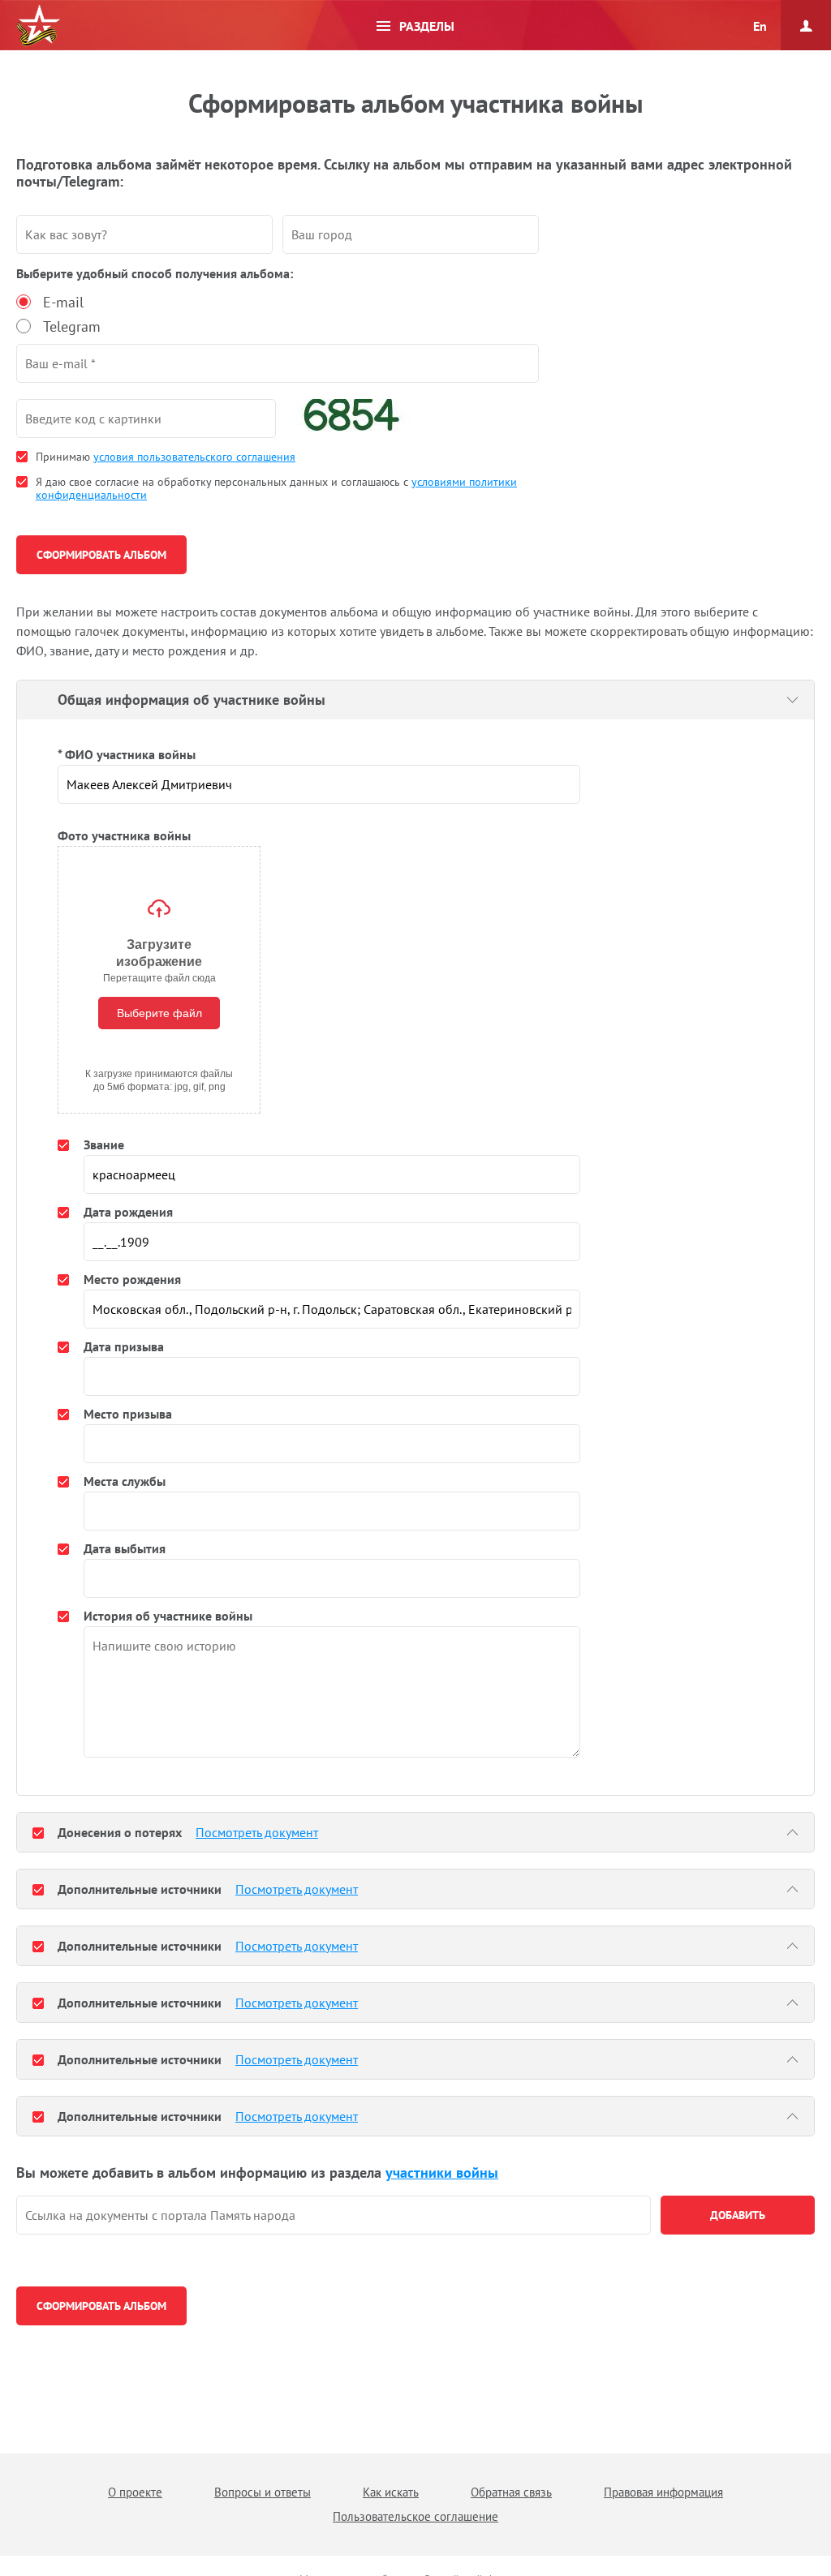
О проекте (135, 2492)
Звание (104, 1144)
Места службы (125, 1481)
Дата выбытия (125, 1548)
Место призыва (128, 1414)
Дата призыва (124, 1346)
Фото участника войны (124, 835)
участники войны (442, 2172)
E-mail (63, 302)
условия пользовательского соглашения (194, 457)
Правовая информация (663, 2492)
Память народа (38, 26)
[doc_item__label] (38, 1832)
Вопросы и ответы (263, 2492)
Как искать (391, 2492)
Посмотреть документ (257, 1832)
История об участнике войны (168, 1616)
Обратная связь (511, 2492)
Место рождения (132, 1279)
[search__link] (334, 2215)
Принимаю (166, 457)
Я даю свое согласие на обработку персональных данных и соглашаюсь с (276, 488)
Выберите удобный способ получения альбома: (155, 273)
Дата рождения (128, 1212)
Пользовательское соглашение (415, 2516)
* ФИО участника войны (127, 754)
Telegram (72, 326)
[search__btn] (738, 2215)
